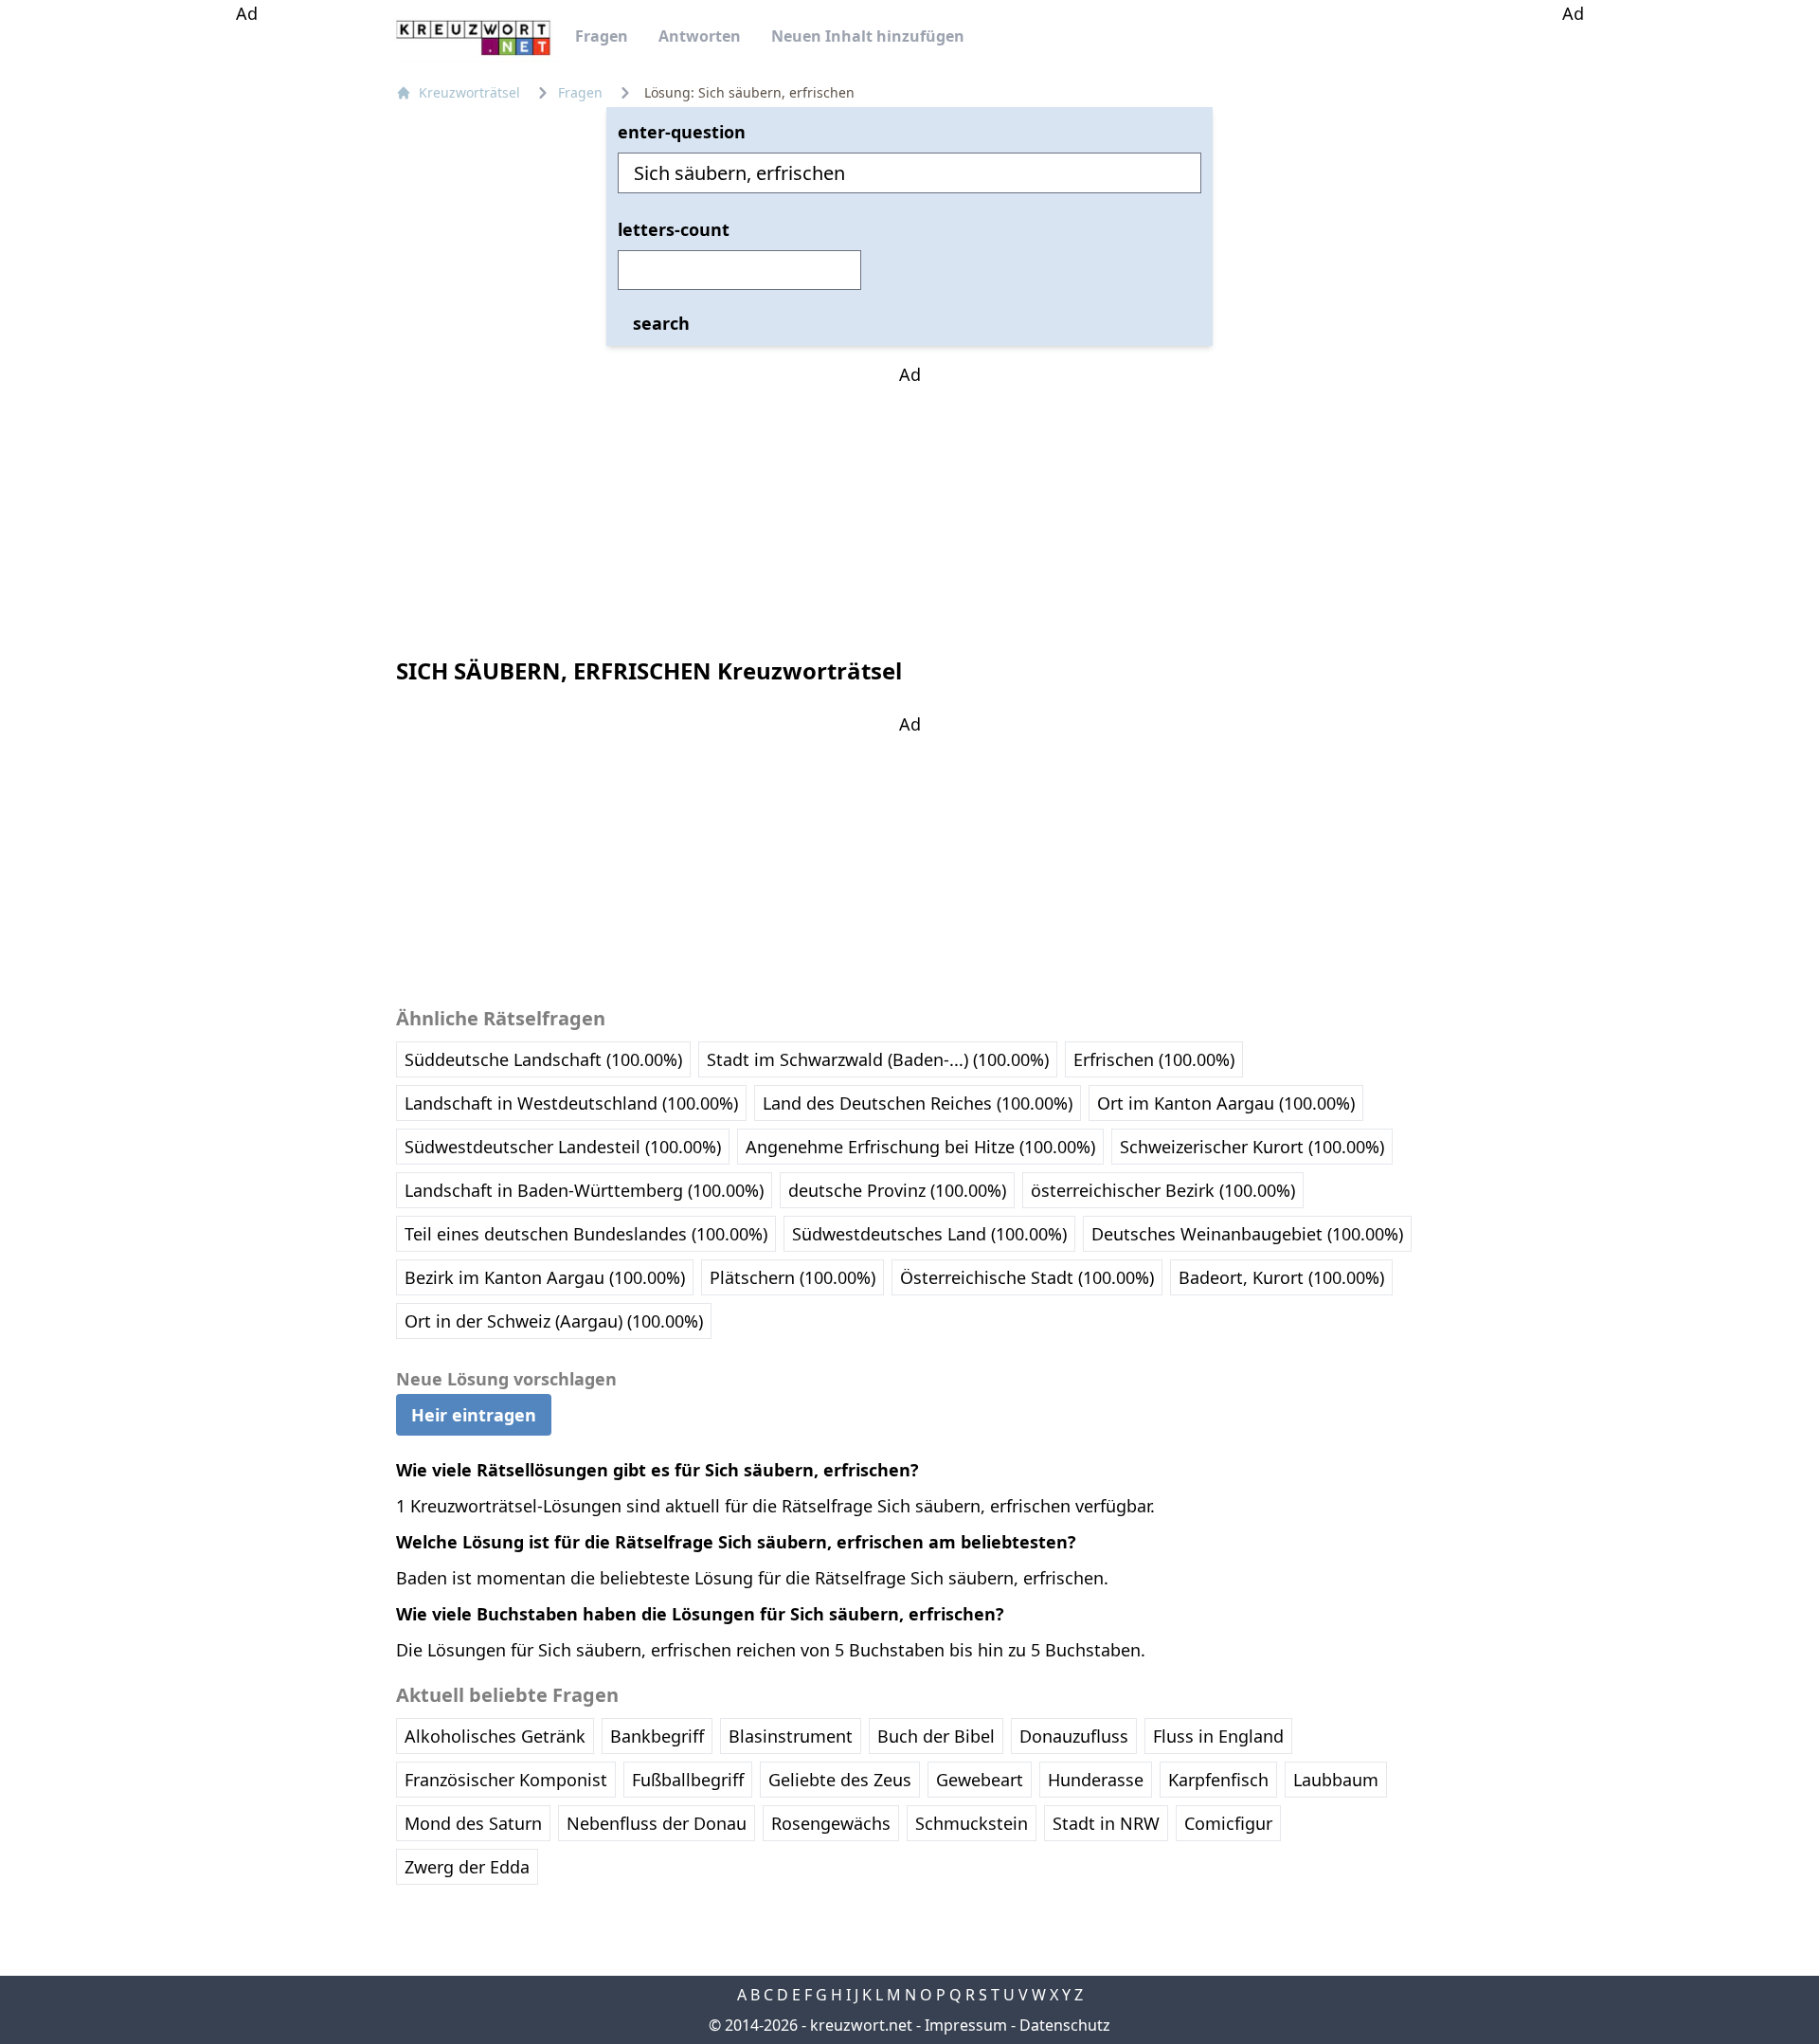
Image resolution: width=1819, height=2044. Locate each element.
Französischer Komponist (506, 1780)
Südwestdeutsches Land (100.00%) (929, 1234)
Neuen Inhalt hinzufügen (868, 36)
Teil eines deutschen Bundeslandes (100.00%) (586, 1234)
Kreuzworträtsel (469, 92)
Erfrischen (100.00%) (1154, 1059)
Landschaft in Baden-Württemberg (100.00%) (584, 1190)
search (661, 323)
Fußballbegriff (688, 1780)
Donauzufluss (1074, 1736)
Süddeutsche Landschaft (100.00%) (543, 1059)
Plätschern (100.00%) (792, 1277)
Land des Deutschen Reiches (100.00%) (918, 1103)
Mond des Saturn (473, 1823)
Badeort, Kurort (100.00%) (1281, 1277)
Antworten (700, 36)
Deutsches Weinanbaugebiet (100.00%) (1247, 1234)
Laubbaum (1336, 1780)
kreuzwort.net (861, 2025)
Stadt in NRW (1106, 1823)
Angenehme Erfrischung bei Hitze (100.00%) (920, 1147)
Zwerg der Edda (467, 1867)
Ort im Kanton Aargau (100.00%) (1226, 1103)
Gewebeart (980, 1780)
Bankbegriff (657, 1736)
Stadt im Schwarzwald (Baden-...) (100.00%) (878, 1059)
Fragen (602, 36)
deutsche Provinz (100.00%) (897, 1190)
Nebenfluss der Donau (657, 1823)
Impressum (966, 2025)
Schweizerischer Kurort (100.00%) (1252, 1147)
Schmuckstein (972, 1823)
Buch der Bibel (936, 1736)
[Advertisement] (246, 311)
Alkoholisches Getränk (495, 1736)
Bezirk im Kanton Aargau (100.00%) (545, 1277)
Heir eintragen (474, 1415)
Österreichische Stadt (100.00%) (1027, 1277)
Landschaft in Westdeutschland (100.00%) (571, 1103)
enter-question (682, 132)
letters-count (674, 229)
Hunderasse (1096, 1780)
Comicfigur (1228, 1823)
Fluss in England (1218, 1736)
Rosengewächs (831, 1823)
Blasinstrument (791, 1736)
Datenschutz (1065, 2025)
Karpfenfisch (1218, 1780)
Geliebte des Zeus (840, 1780)
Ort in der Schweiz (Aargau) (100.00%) (554, 1321)
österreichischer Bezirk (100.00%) (1163, 1190)
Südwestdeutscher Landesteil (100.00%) (563, 1147)
